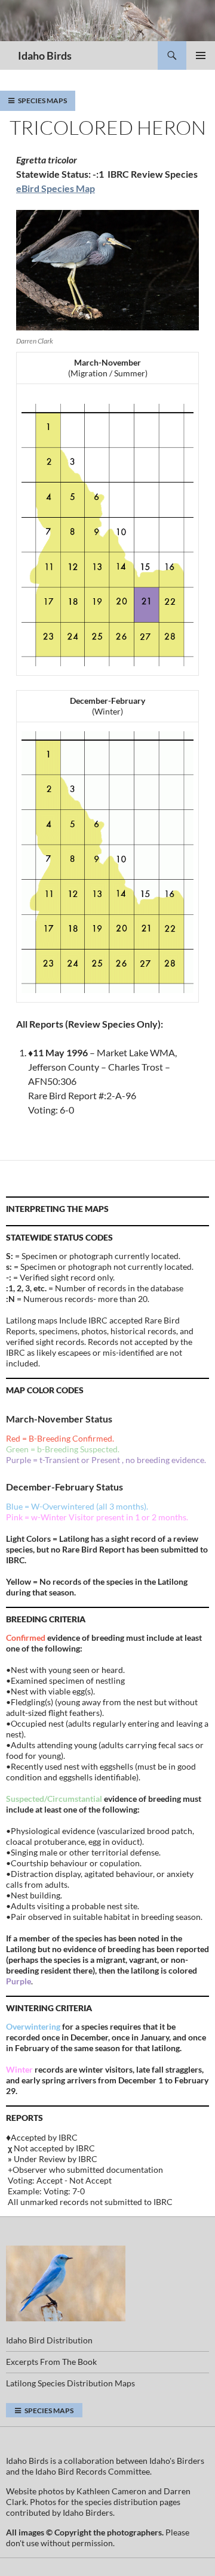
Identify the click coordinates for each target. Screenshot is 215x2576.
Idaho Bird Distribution (49, 2340)
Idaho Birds (45, 55)
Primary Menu (201, 55)
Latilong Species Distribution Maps (70, 2383)
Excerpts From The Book (51, 2362)
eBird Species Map (56, 188)
